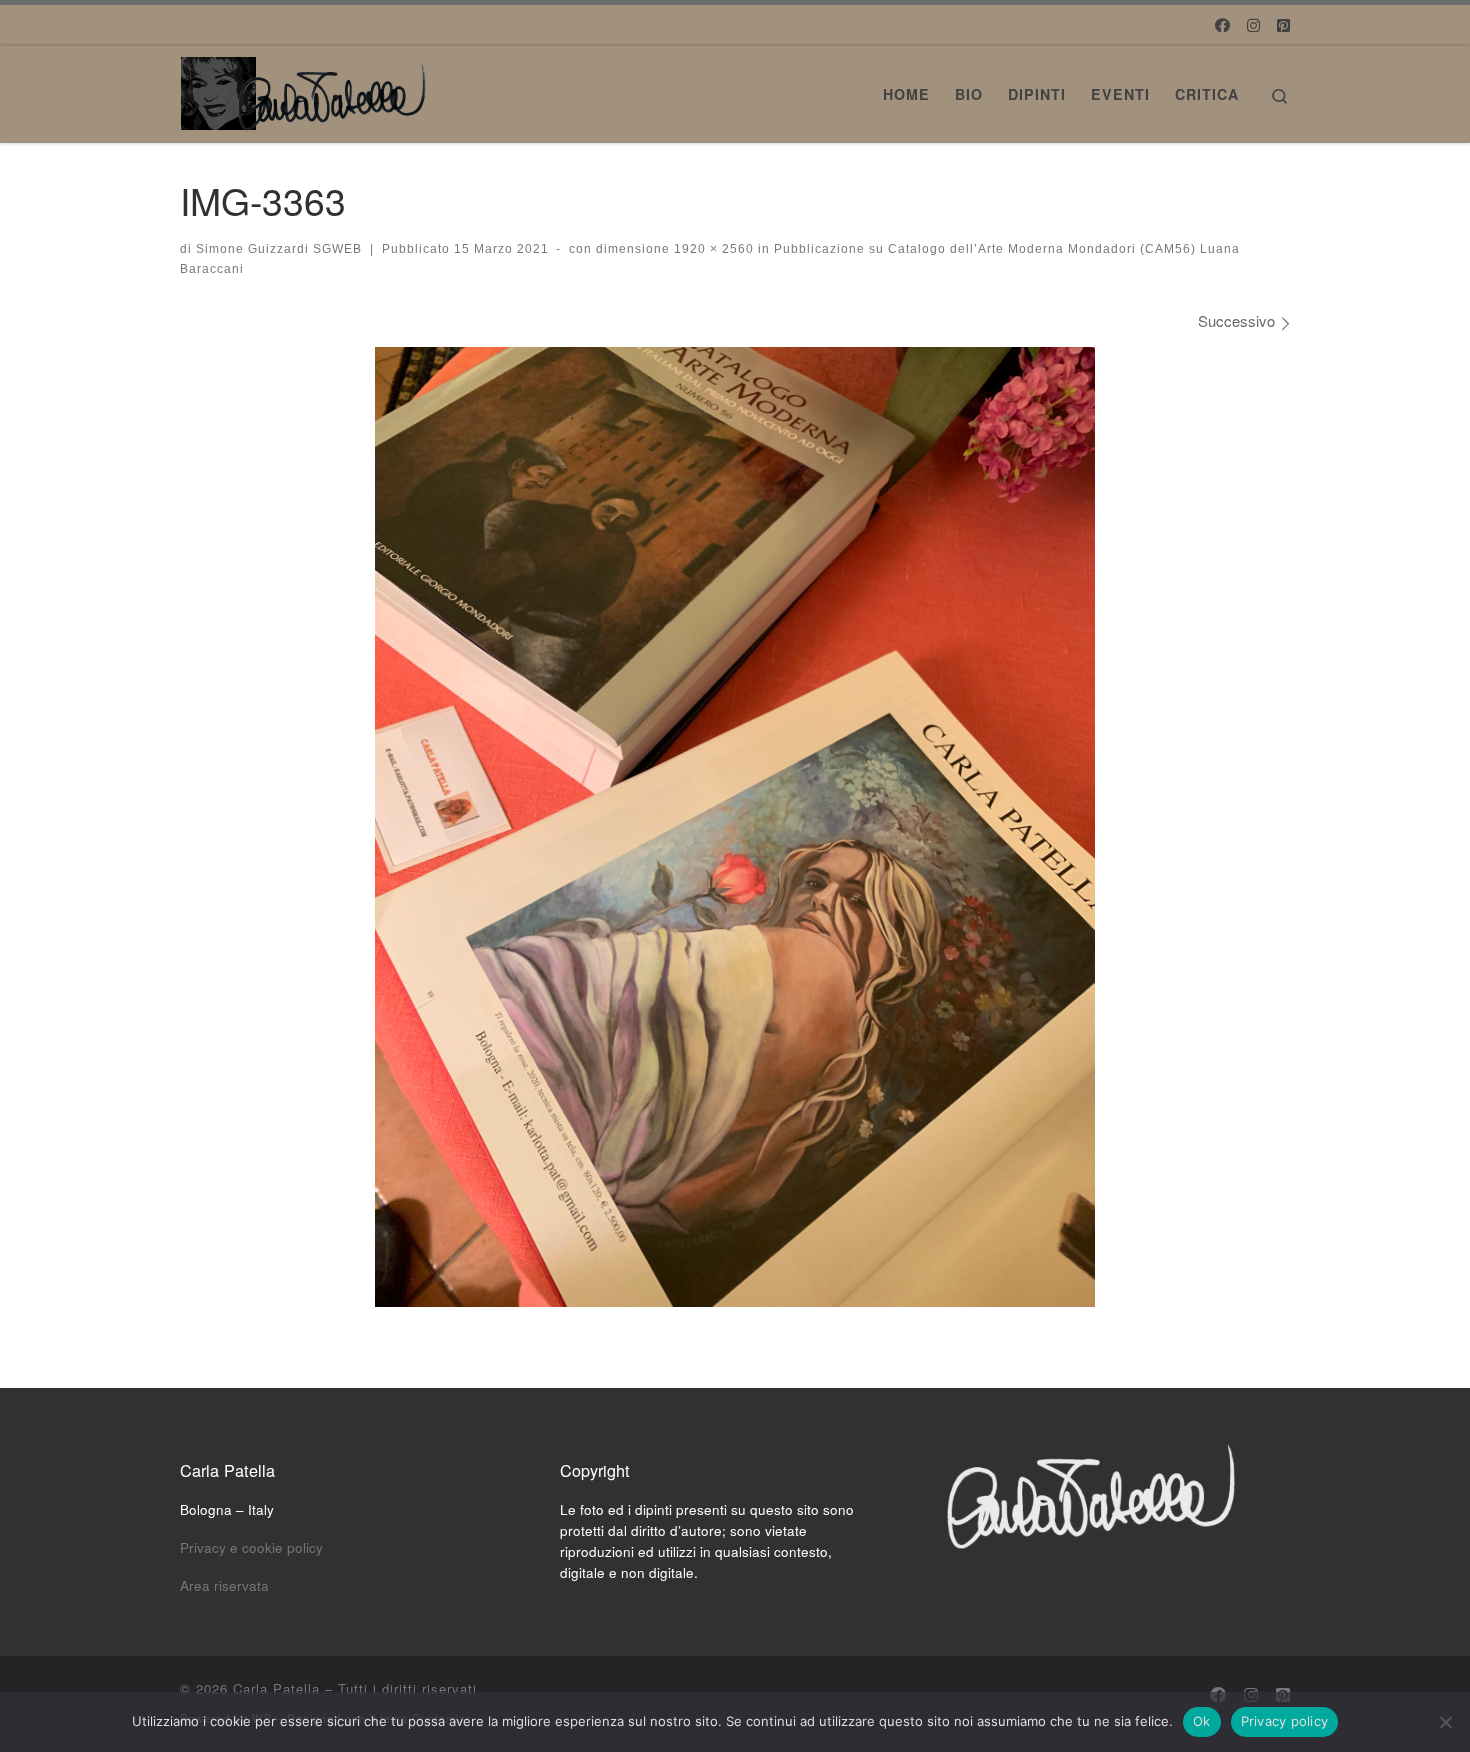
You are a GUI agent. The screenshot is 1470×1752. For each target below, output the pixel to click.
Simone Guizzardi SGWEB (279, 249)
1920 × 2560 (712, 249)
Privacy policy (1285, 1721)
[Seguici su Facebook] (1222, 24)
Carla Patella (276, 1688)
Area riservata (224, 1585)
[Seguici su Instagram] (1253, 24)
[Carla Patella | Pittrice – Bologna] (305, 87)
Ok (1202, 1721)
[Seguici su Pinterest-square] (1283, 24)
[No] (1445, 1722)
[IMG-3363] (735, 827)
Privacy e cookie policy (251, 1547)
